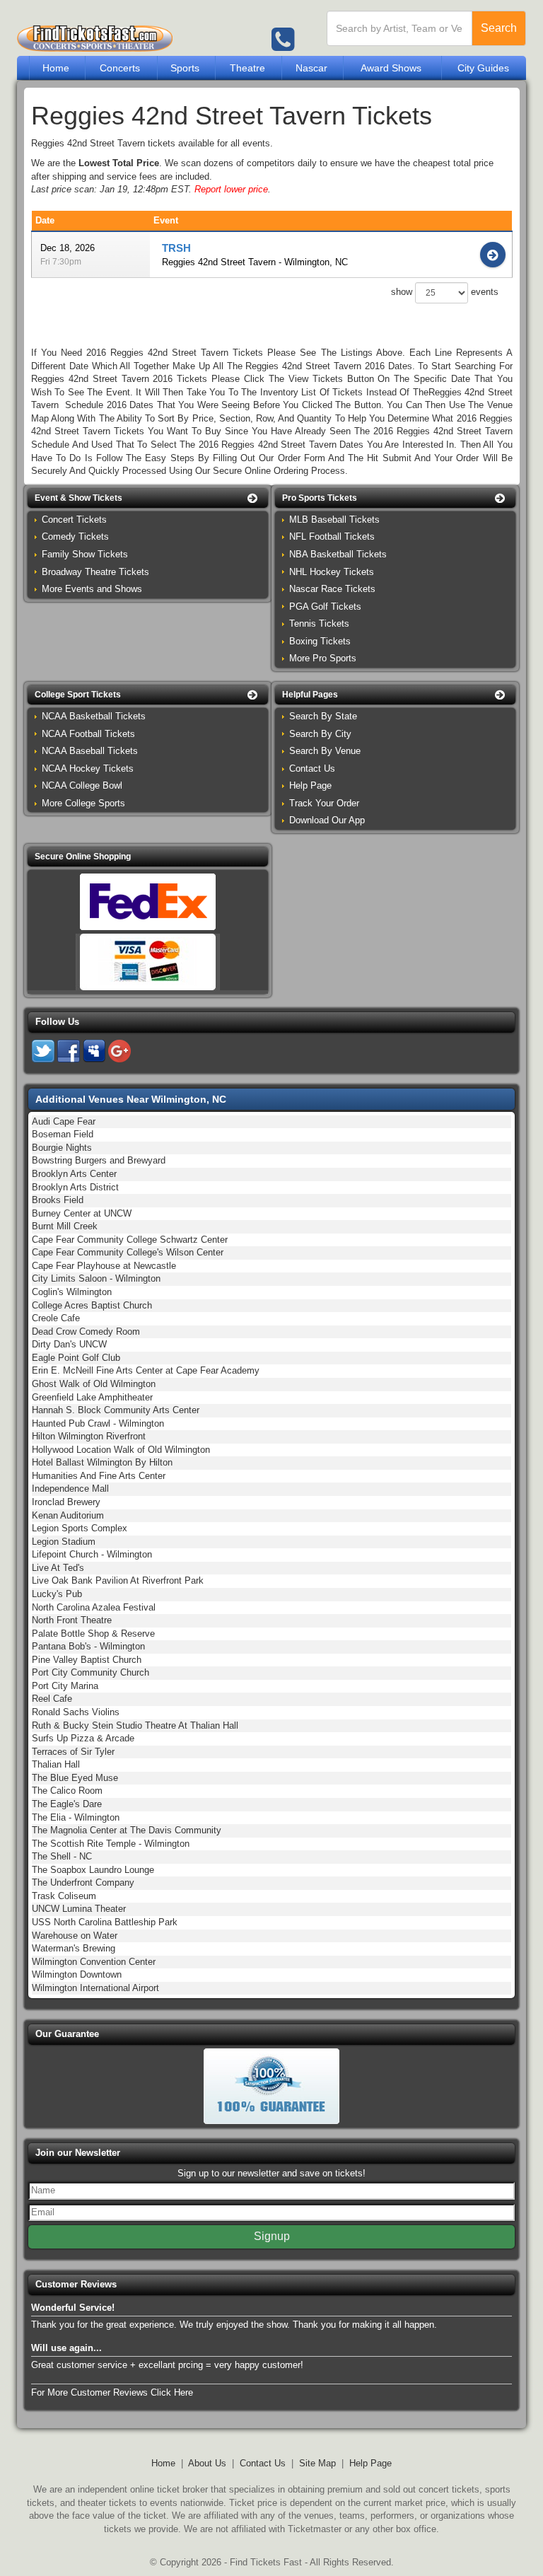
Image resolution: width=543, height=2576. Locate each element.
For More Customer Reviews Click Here (112, 2392)
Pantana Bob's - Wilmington (88, 1646)
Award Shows (391, 68)
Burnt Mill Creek (65, 1226)
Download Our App (327, 820)
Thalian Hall (56, 1764)
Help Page (310, 785)
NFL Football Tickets (332, 536)
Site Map (317, 2463)
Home (56, 68)
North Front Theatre (72, 1620)
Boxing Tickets (320, 641)
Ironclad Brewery (66, 1502)
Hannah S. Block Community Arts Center (116, 1410)
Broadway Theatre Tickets (95, 572)
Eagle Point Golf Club (76, 1358)
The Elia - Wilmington (76, 1817)
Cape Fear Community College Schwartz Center (130, 1240)
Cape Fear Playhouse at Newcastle (104, 1266)
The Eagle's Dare (67, 1804)
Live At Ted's (58, 1568)
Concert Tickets (74, 520)
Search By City (320, 734)
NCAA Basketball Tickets (94, 716)
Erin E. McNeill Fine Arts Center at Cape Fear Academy (146, 1370)
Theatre (247, 68)
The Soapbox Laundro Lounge (93, 1870)
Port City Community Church (90, 1672)
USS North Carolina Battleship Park (105, 1922)
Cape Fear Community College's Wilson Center (128, 1252)
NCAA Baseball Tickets (90, 751)
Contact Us (312, 768)
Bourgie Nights (62, 1148)
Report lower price (231, 189)
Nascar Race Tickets (332, 589)
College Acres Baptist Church (92, 1305)
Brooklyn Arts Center (74, 1174)
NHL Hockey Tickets (332, 572)
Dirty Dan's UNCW (69, 1344)
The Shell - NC (62, 1856)
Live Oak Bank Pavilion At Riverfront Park (118, 1580)
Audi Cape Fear (64, 1121)
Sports (185, 68)
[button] (148, 498)
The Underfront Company (83, 1882)
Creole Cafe (56, 1318)
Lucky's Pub (57, 1594)
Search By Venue (325, 751)
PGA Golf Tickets (325, 607)
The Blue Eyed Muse (75, 1778)
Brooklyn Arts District (75, 1187)
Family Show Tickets (85, 554)
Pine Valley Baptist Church (87, 1660)
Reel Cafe (52, 1699)
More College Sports (83, 803)
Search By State (323, 716)
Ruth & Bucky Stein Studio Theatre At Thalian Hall (135, 1725)
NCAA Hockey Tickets (88, 768)
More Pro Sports (323, 658)
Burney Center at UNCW (82, 1213)
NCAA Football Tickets (88, 734)
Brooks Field (58, 1200)
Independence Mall (70, 1489)
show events (445, 292)
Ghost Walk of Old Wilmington (94, 1384)
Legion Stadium (64, 1542)
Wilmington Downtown (77, 1974)
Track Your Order (324, 803)
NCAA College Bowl (82, 785)
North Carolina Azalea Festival (94, 1607)
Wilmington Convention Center (94, 1962)
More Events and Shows (92, 589)
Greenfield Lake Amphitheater (92, 1397)
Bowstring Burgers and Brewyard (99, 1160)
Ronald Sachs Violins (76, 1712)
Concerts (120, 68)
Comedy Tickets (75, 536)
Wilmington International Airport (95, 1988)
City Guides (483, 68)
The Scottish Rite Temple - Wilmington (111, 1844)
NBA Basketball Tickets (338, 554)
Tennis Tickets (319, 623)
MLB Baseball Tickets (334, 520)
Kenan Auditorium (68, 1515)
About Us (207, 2463)
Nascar (311, 68)
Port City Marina (65, 1686)
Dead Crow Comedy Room (86, 1331)
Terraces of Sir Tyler (73, 1752)
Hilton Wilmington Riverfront (89, 1436)
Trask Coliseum (64, 1896)
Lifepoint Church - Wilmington (92, 1554)
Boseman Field (63, 1134)
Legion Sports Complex (80, 1528)
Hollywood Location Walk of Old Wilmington (121, 1450)
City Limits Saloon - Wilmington (96, 1278)
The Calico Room (67, 1791)
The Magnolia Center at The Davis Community (127, 1830)
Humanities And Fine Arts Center (99, 1476)
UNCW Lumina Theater (79, 1909)
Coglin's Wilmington (72, 1292)
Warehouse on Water (75, 1936)
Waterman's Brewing (74, 1948)
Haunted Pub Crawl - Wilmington (98, 1423)
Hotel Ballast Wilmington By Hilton (102, 1462)
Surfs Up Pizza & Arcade (83, 1738)
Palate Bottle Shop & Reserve (93, 1634)
